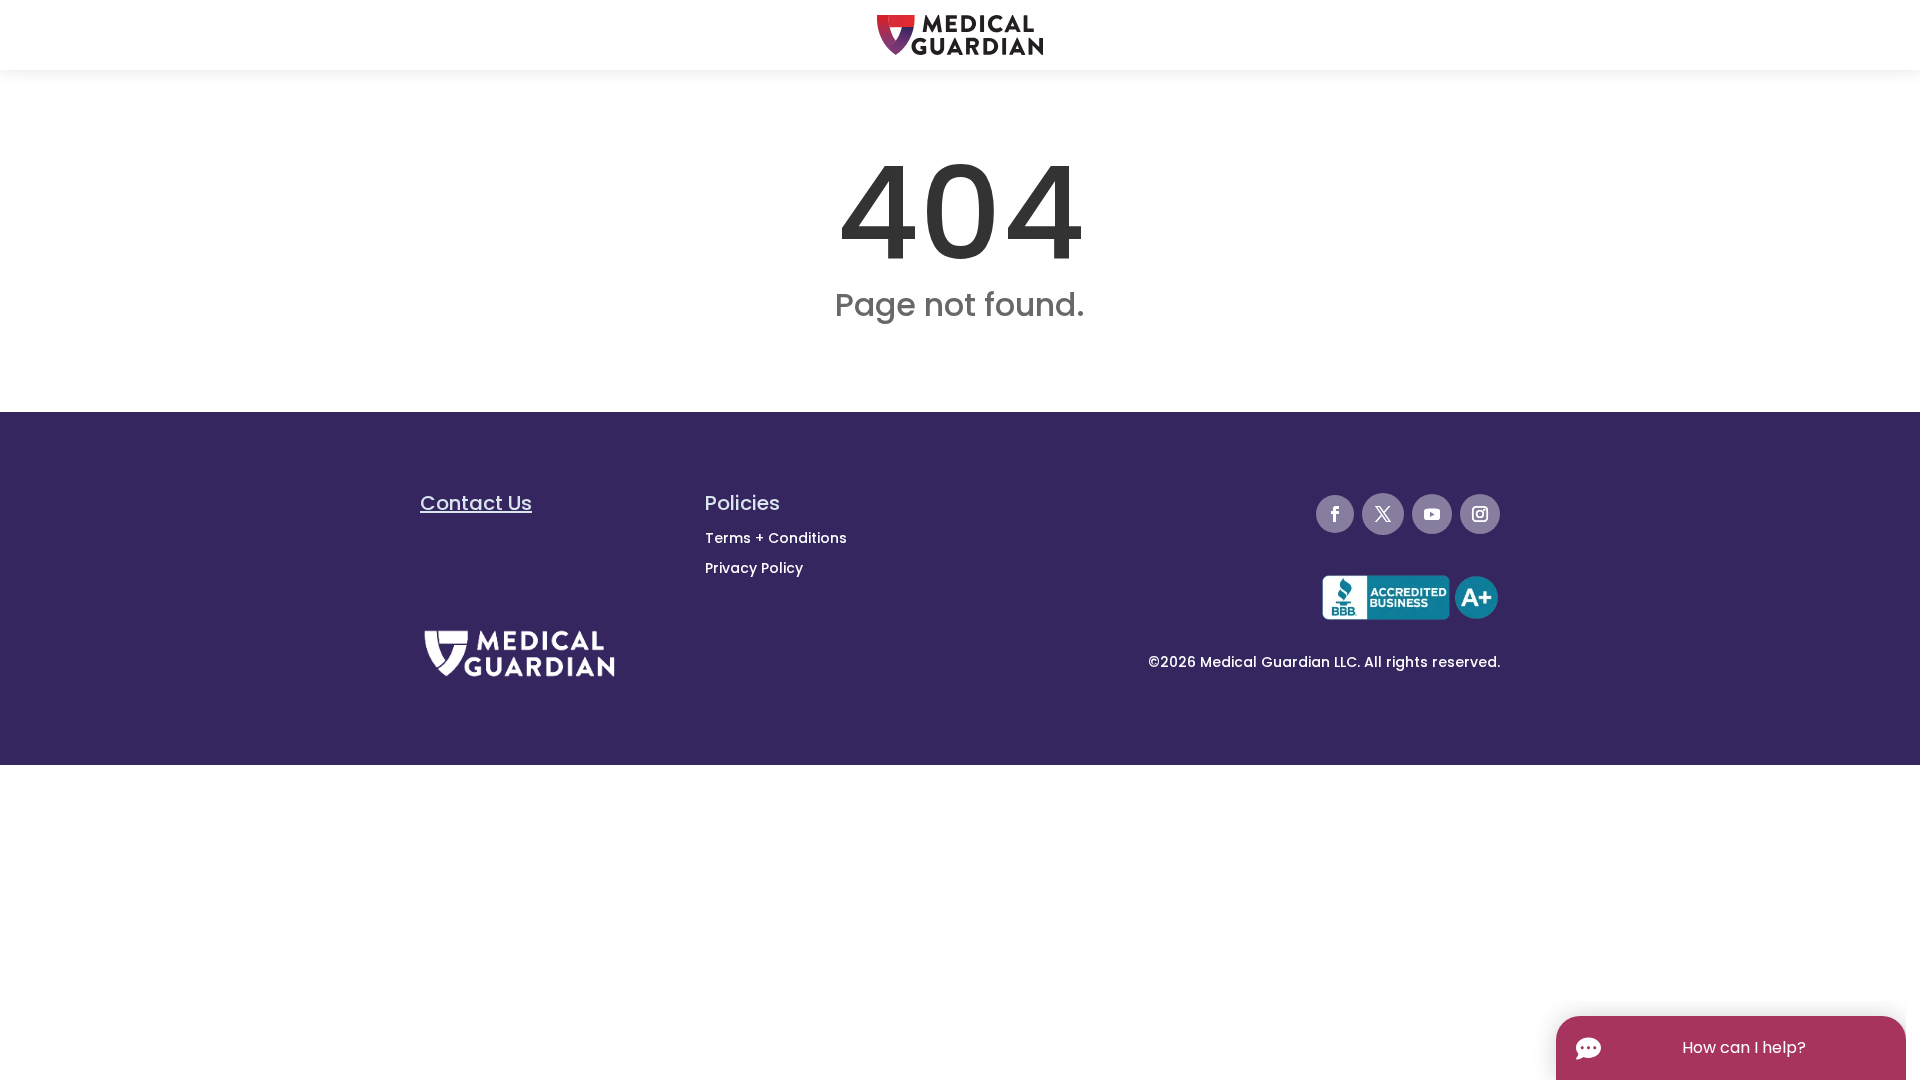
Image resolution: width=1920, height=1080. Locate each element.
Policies (742, 503)
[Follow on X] (1383, 514)
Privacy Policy (754, 568)
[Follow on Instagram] (1480, 514)
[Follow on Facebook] (1335, 514)
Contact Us (476, 503)
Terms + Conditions (776, 538)
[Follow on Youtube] (1432, 514)
